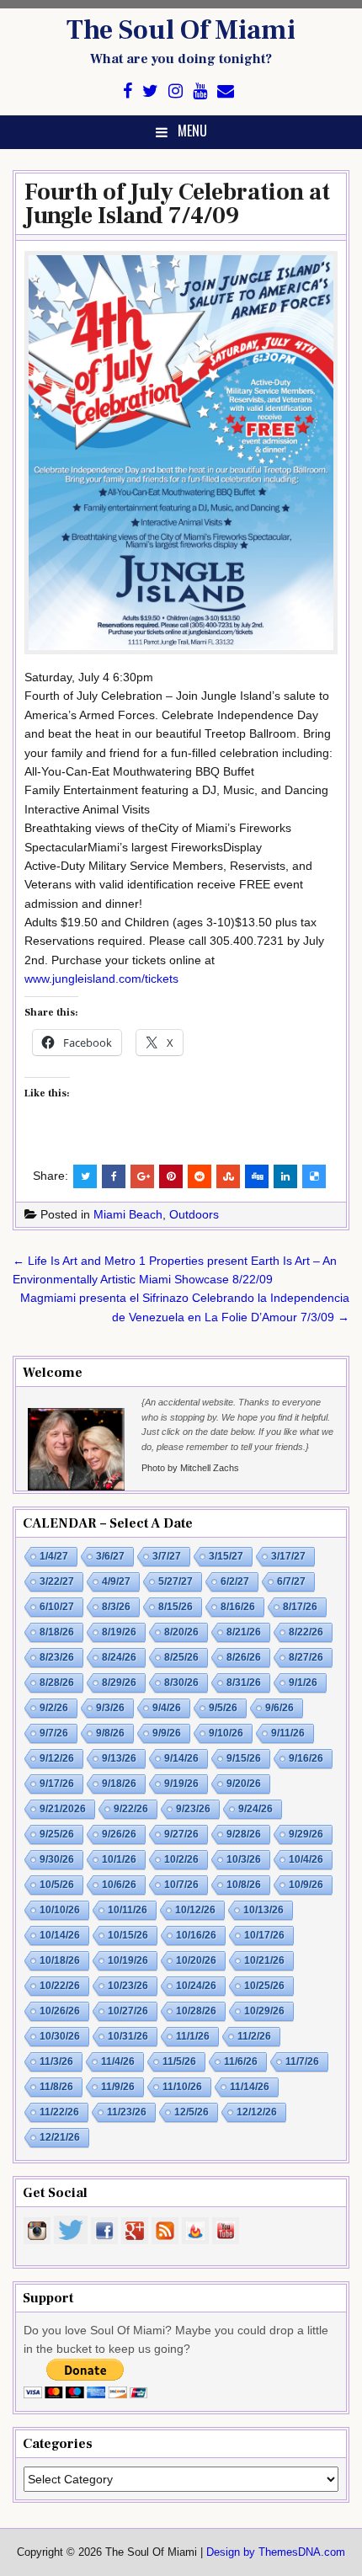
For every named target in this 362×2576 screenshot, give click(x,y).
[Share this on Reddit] (200, 1176)
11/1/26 (193, 2036)
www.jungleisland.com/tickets (101, 979)
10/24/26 (196, 1986)
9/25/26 (57, 1834)
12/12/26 (257, 2112)
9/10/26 (226, 1733)
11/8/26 (56, 2087)
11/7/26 (302, 2061)
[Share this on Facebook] (114, 1176)
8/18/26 (57, 1632)
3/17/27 (288, 1556)
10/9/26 (306, 1885)
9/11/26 (288, 1733)
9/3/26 (110, 1708)
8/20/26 (181, 1632)
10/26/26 (60, 2011)
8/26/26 (244, 1657)
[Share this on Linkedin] (285, 1176)
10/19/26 (128, 1960)
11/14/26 (250, 2087)
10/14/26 (60, 1935)
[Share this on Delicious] (314, 1176)
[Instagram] (176, 91)
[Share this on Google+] (142, 1176)
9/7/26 (54, 1733)
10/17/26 (264, 1935)
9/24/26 (256, 1809)
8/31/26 (244, 1683)
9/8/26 (110, 1733)
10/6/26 (119, 1885)
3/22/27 (57, 1581)
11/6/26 (241, 2061)
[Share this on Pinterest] (171, 1176)
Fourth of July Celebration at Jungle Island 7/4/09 (177, 204)
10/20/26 (196, 1960)
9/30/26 (57, 1859)
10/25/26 (264, 1986)
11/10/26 (182, 2087)
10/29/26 (264, 2011)
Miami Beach (128, 1214)
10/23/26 (128, 1986)
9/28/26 (244, 1834)
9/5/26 (223, 1708)
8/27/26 (306, 1657)
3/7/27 (167, 1556)
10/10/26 (60, 1910)
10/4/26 (306, 1859)
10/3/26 (244, 1859)
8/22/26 (306, 1632)
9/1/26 (303, 1683)
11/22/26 (59, 2112)
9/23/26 (193, 1809)
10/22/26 (60, 1986)
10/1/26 (119, 1859)
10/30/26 (60, 2036)
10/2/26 (181, 1859)
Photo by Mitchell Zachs (190, 1468)
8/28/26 (57, 1683)
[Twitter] (150, 91)
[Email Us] (226, 91)
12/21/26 (60, 2137)
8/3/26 (116, 1607)
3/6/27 (110, 1556)
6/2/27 (235, 1581)
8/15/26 (176, 1607)
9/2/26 (54, 1708)
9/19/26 (181, 1784)
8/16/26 (238, 1607)
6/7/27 (291, 1581)
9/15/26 (244, 1758)
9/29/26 (306, 1834)
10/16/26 (196, 1935)
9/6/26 (279, 1708)
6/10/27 (57, 1607)
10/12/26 (195, 1910)
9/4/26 (167, 1708)
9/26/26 (119, 1834)
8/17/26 (300, 1607)
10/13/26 (264, 1910)
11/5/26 (179, 2061)
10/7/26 (181, 1885)
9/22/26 (131, 1809)
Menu (192, 131)
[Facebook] (128, 91)
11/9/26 (118, 2087)
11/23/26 (127, 2112)
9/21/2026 (63, 1809)
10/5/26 (57, 1885)
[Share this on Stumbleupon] (228, 1176)
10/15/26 (128, 1935)
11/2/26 (254, 2036)
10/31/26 (128, 2036)
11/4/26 (118, 2061)
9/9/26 (167, 1733)
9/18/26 (119, 1784)
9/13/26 (119, 1758)
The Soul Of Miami (181, 30)
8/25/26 (181, 1657)
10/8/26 (244, 1885)
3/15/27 (226, 1556)
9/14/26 (181, 1758)
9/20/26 (244, 1784)
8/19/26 (119, 1632)
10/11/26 (128, 1910)
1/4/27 (54, 1556)
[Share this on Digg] (257, 1176)
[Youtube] (200, 91)
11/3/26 (56, 2061)
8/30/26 (181, 1683)
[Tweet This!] (85, 1176)
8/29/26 (119, 1683)
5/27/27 (176, 1581)
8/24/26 (119, 1657)
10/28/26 (196, 2011)
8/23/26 (57, 1657)
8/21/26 (244, 1632)
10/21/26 (264, 1960)
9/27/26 (181, 1834)
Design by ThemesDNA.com (276, 2552)
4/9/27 (116, 1581)
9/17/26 (57, 1784)
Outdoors (194, 1214)
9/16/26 (306, 1758)
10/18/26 (60, 1960)
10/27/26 (128, 2011)
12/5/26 (192, 2112)
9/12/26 (57, 1758)
